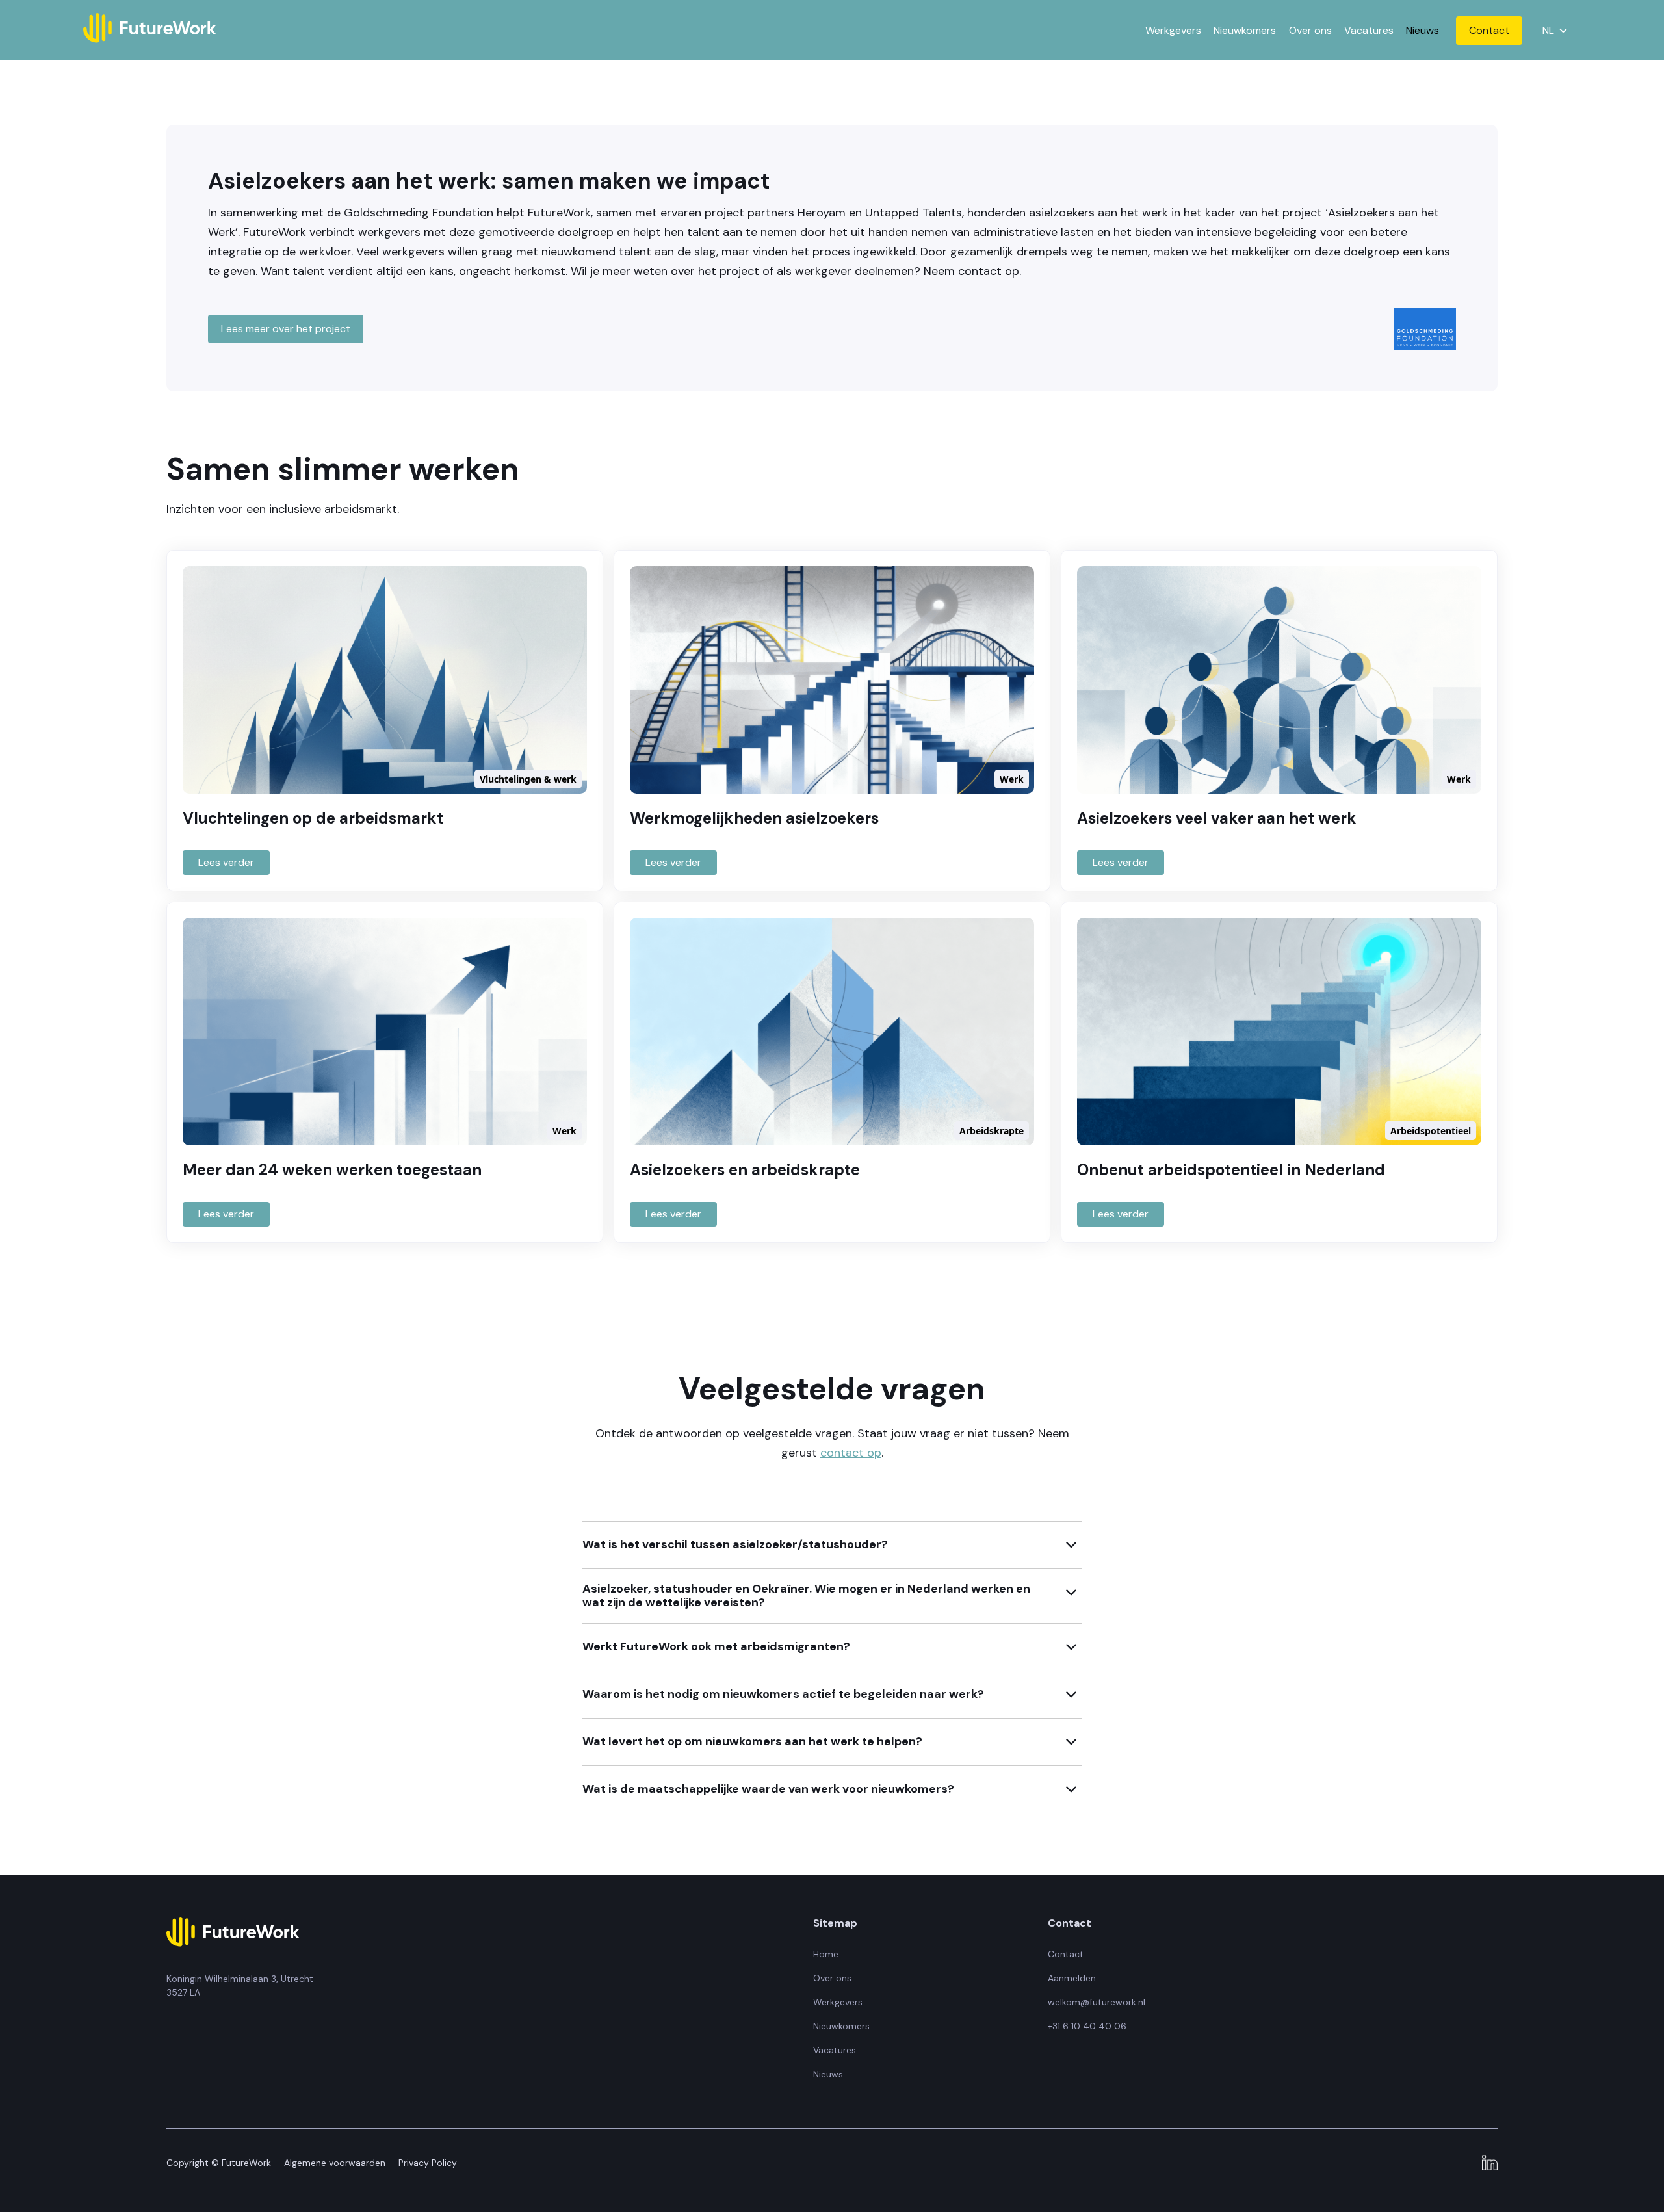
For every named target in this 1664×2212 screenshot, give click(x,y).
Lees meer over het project (286, 329)
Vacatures (1369, 30)
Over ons (1310, 30)
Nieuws (1423, 30)
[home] (150, 30)
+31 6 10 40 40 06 (1087, 2026)
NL (1549, 31)
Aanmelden (1072, 1978)
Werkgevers (1173, 30)
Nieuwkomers (1245, 30)
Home (826, 1954)
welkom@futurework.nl (1097, 2002)
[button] (1554, 30)
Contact (1489, 30)
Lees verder (226, 862)
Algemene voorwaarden (335, 2163)
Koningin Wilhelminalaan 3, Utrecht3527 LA (240, 1985)
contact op (851, 1453)
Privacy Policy (428, 2163)
